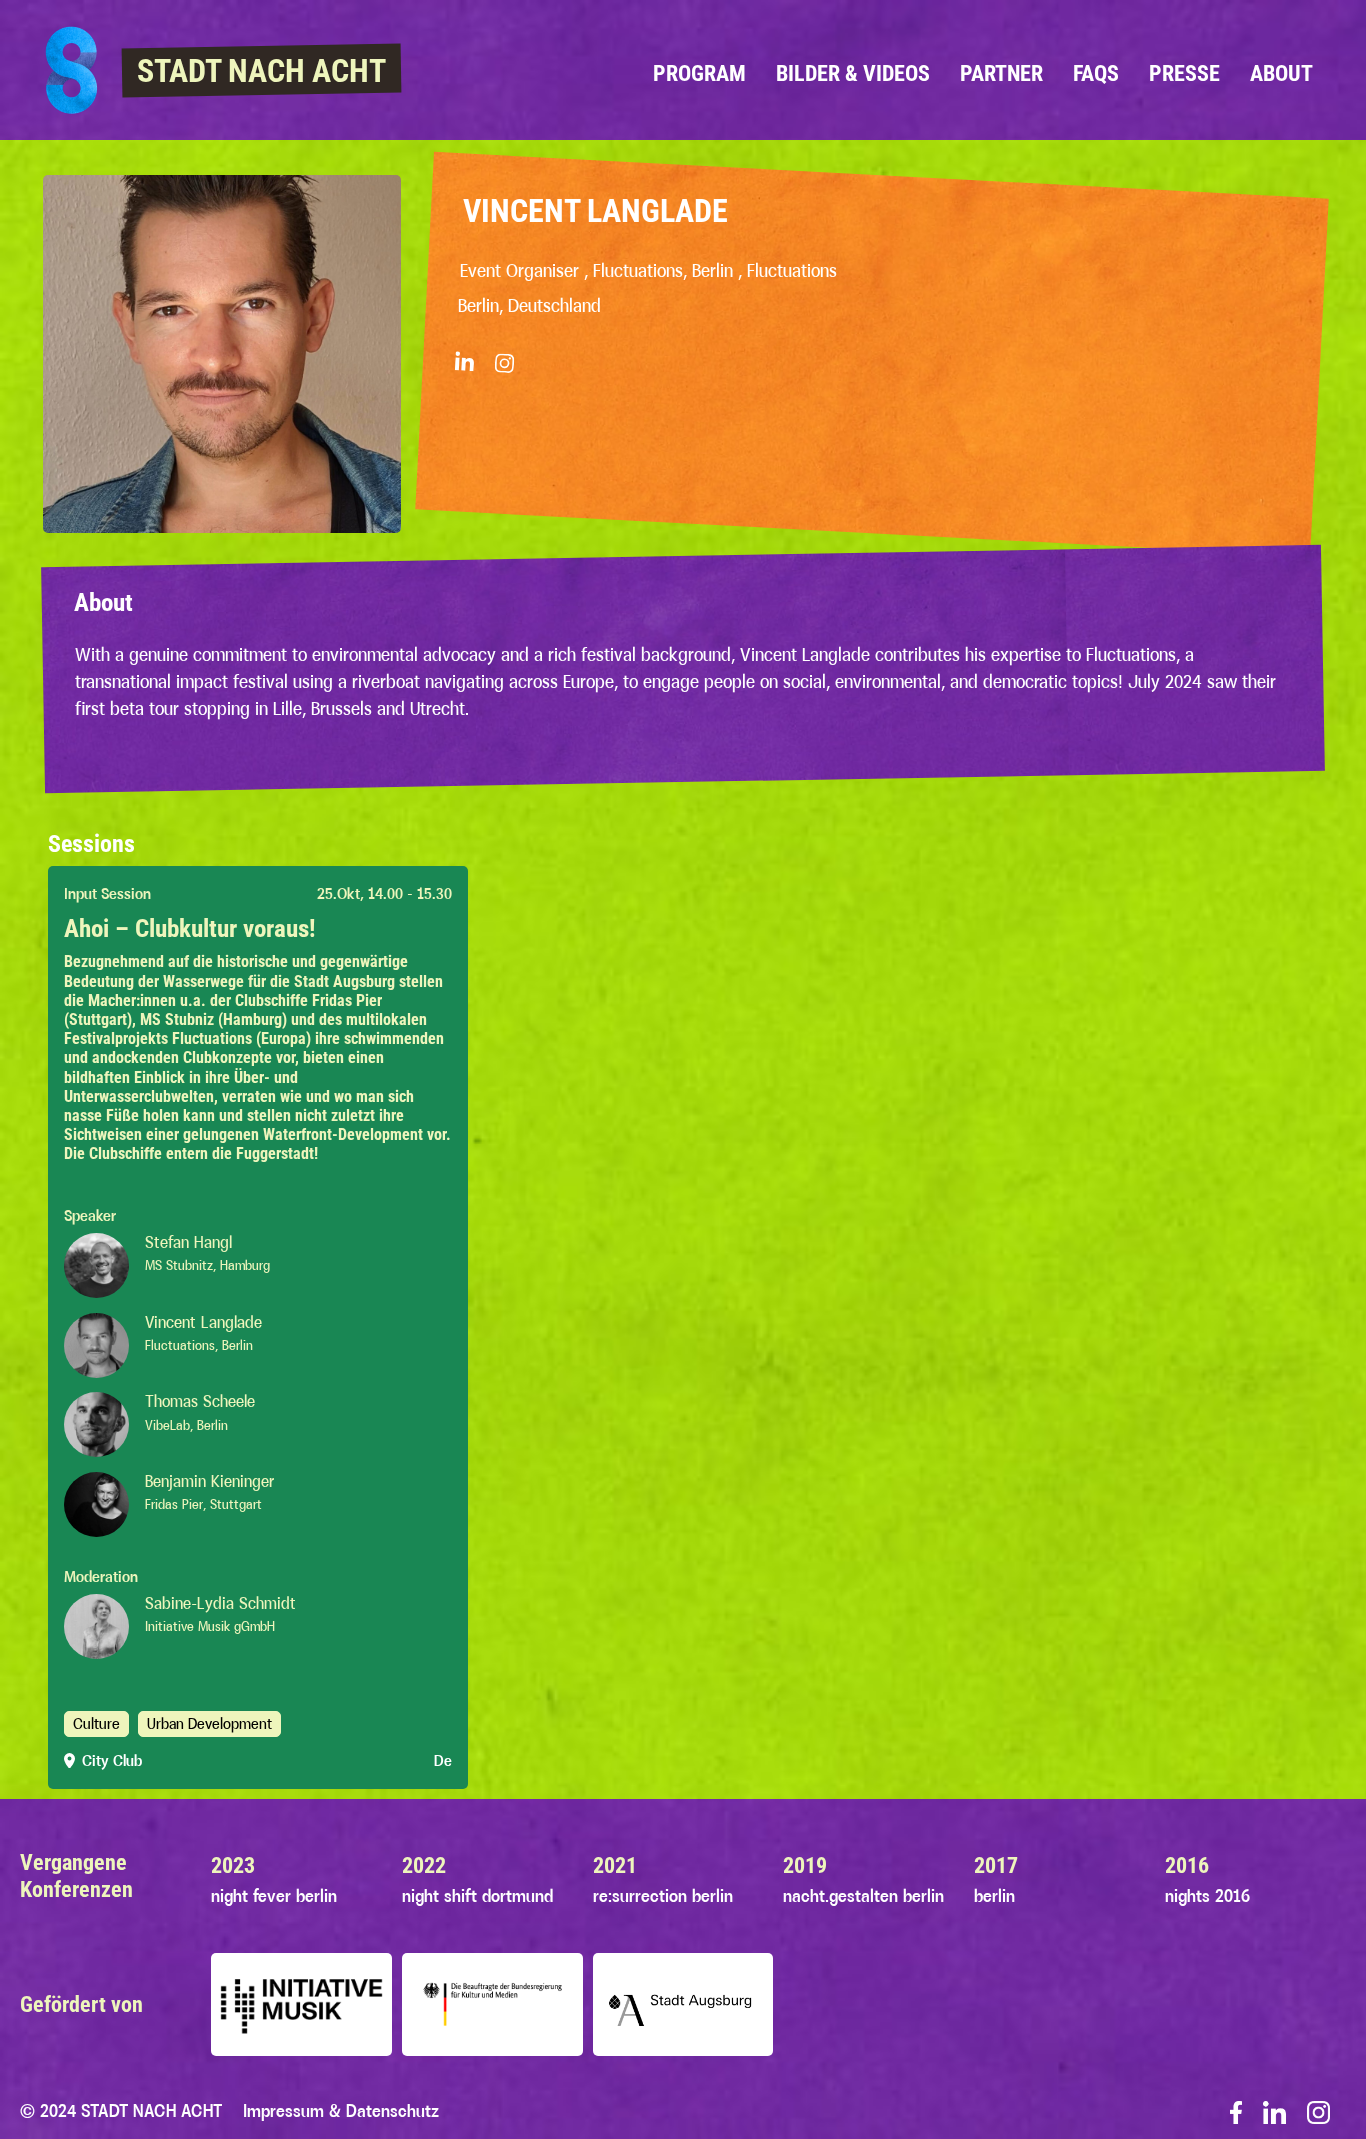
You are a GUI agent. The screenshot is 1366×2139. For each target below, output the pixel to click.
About (1281, 73)
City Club (112, 1760)
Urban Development (209, 1723)
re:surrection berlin (663, 1896)
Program (699, 73)
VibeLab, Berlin (186, 1425)
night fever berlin (274, 1896)
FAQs (1096, 73)
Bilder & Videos (853, 73)
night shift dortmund (477, 1896)
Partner (1001, 73)
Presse (1184, 73)
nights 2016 (1207, 1896)
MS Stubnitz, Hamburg (207, 1265)
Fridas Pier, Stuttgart (203, 1504)
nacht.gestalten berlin (863, 1896)
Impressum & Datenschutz (341, 2111)
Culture (96, 1723)
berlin (994, 1896)
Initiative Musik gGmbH (210, 1626)
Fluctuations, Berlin (199, 1345)
